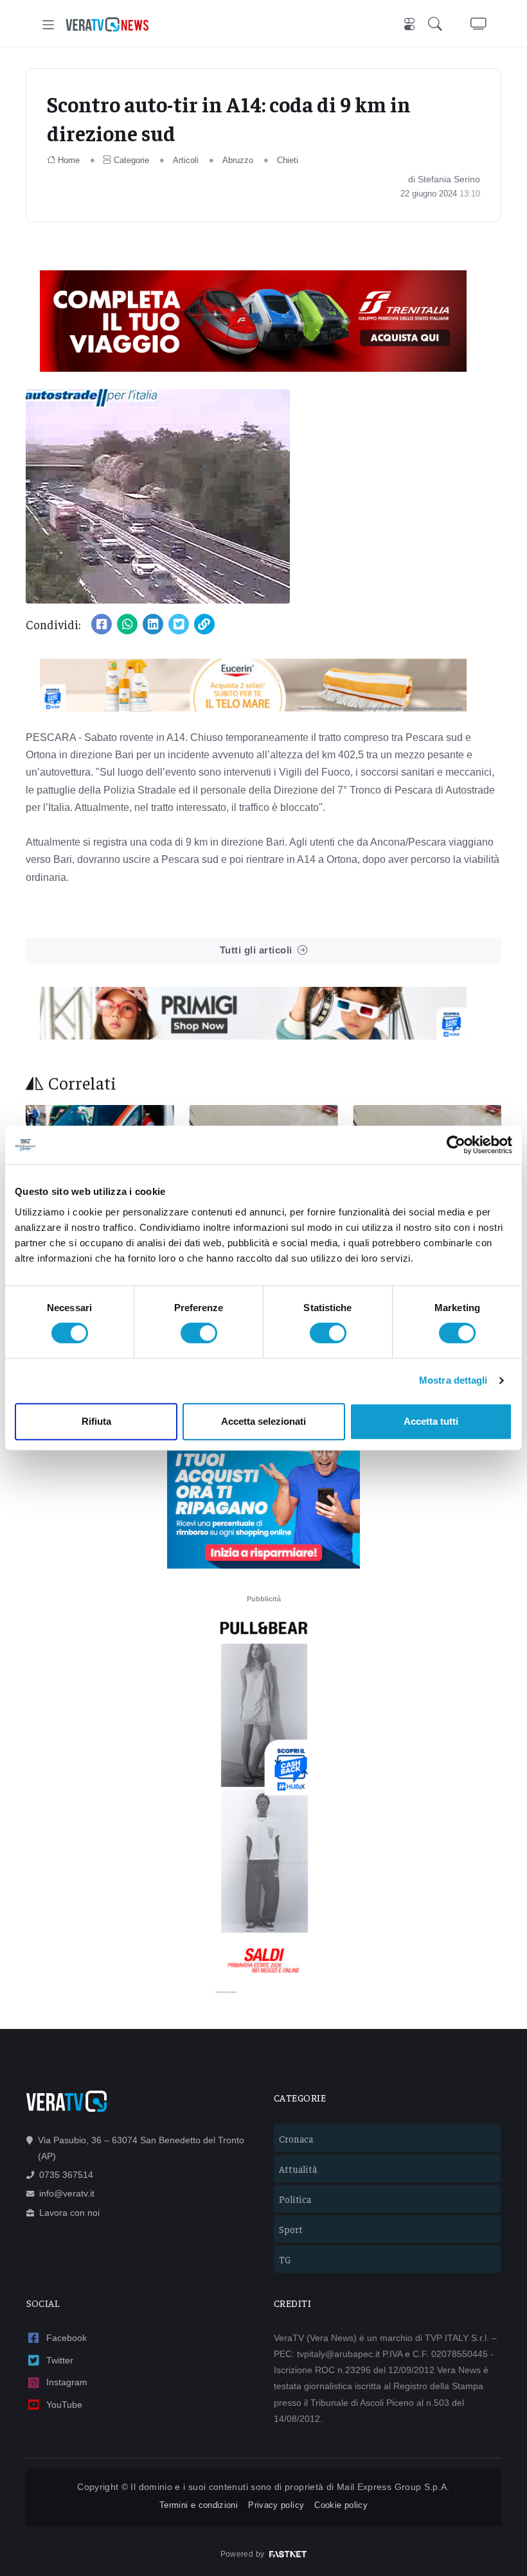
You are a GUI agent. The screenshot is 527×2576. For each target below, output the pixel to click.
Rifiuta (96, 1421)
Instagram (67, 2382)
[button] (438, 25)
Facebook (67, 2338)
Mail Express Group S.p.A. (393, 2487)
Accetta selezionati (263, 1421)
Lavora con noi (69, 2213)
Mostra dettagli (453, 1380)
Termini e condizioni (199, 2505)
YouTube (64, 2405)
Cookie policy (341, 2505)
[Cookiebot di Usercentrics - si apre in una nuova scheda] (456, 1145)
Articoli (186, 160)
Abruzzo (238, 160)
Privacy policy (276, 2505)
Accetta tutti (431, 1421)
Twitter (60, 2360)
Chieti (288, 160)
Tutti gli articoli (256, 950)
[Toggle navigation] (49, 25)
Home (69, 160)
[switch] (199, 1333)
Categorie (131, 160)
